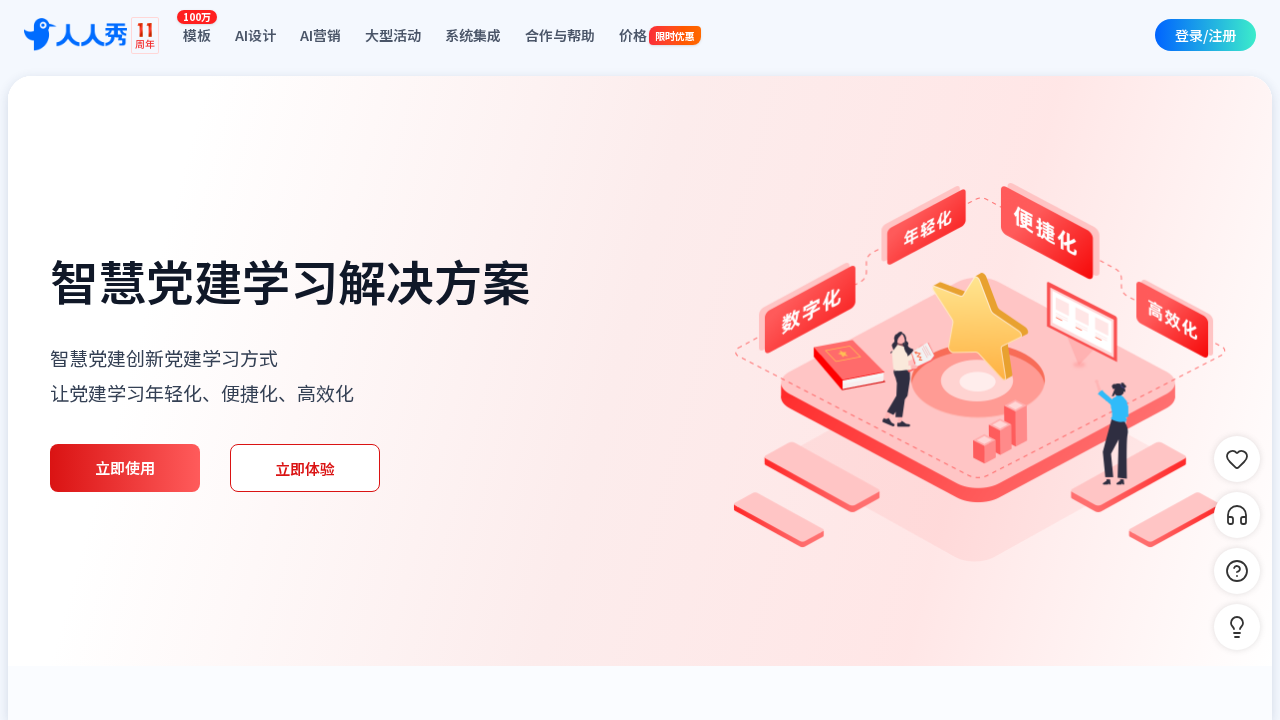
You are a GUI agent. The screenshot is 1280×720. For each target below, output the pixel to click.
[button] (1237, 627)
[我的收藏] (1237, 459)
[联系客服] (1237, 515)
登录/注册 (1205, 35)
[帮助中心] (1237, 571)
